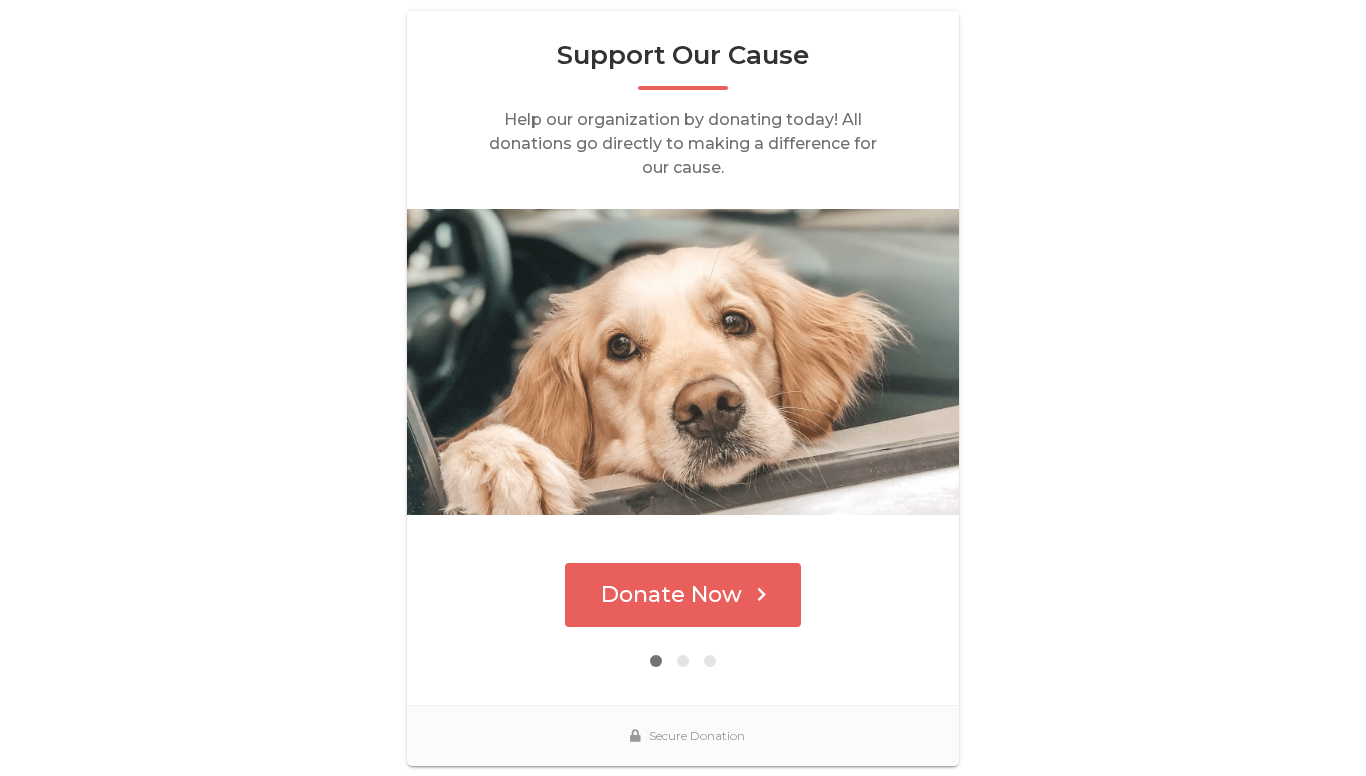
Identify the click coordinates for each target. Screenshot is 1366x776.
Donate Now (671, 594)
